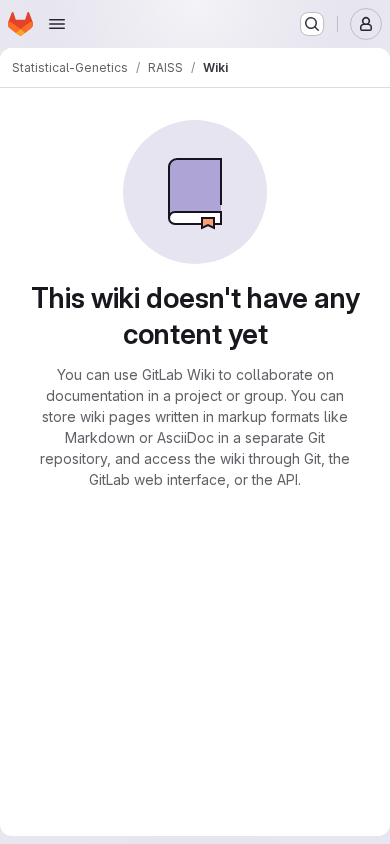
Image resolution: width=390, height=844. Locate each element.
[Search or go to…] (312, 24)
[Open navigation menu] (57, 24)
